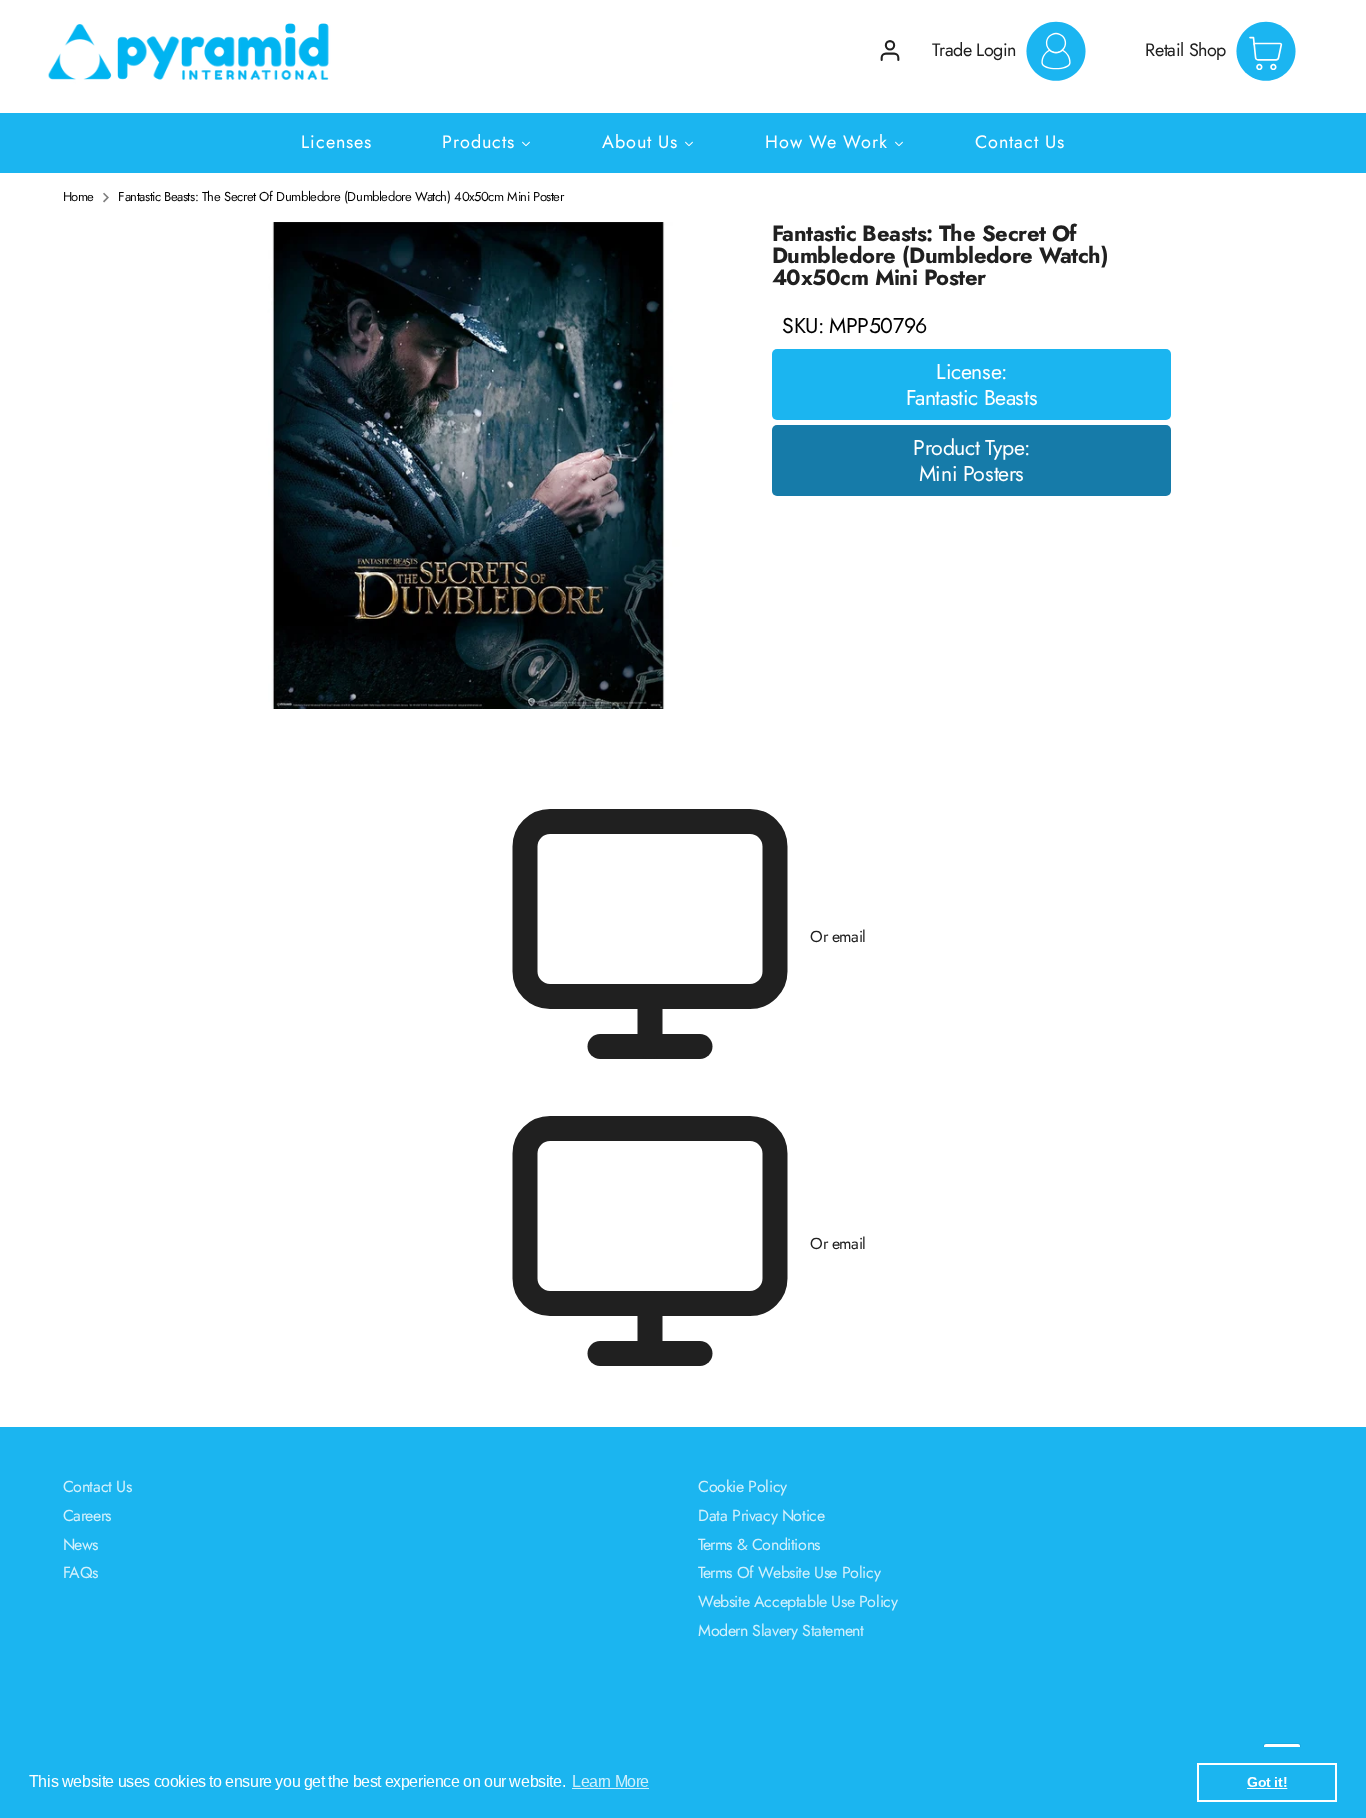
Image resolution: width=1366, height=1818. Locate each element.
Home (78, 197)
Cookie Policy (742, 1486)
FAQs (80, 1572)
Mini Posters (971, 474)
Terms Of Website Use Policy (789, 1572)
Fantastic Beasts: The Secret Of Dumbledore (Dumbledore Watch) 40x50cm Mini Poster (341, 197)
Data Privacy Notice (761, 1515)
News (80, 1544)
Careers (87, 1515)
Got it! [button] (1267, 1782)
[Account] (890, 50)
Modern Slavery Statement (780, 1630)
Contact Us (97, 1486)
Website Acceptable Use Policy (797, 1601)
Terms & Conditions (759, 1544)
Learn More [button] (610, 1781)
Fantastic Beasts (972, 398)
